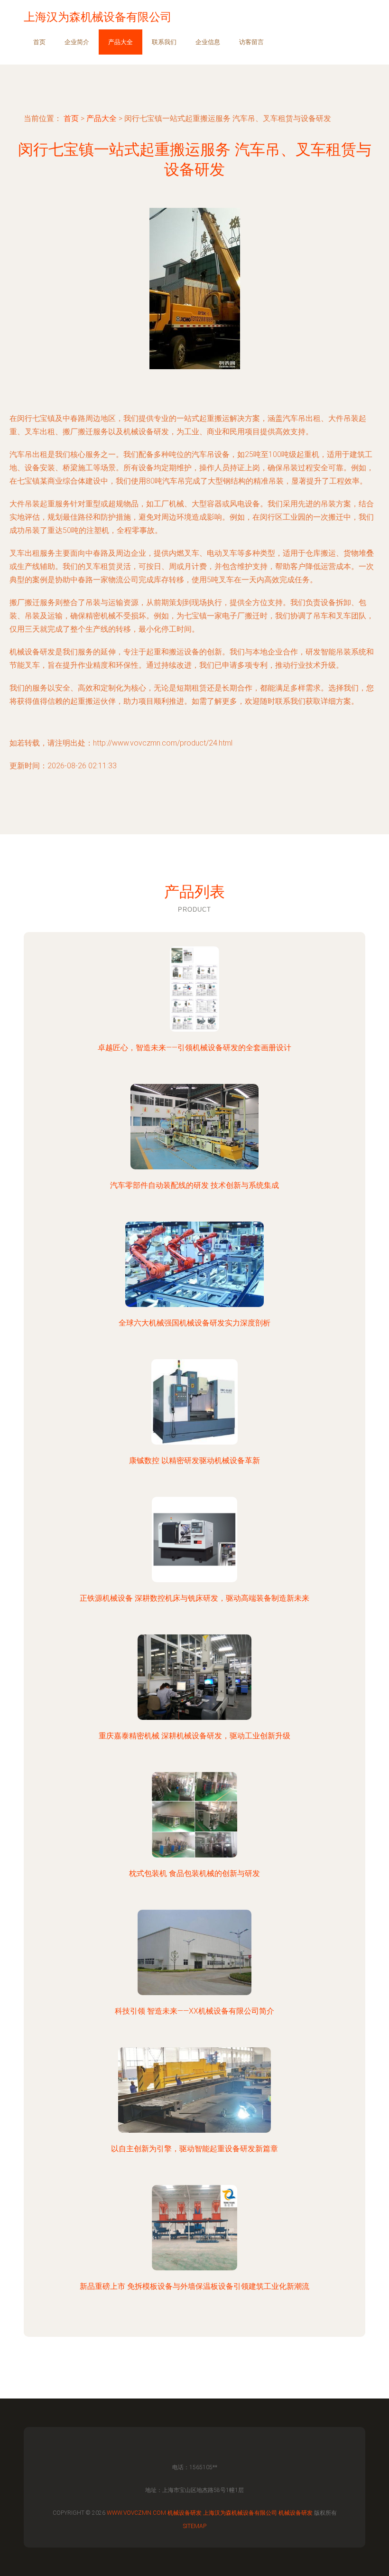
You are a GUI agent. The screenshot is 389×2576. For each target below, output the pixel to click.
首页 (39, 42)
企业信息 (208, 42)
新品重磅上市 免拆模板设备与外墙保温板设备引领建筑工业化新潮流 (194, 2286)
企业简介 (77, 42)
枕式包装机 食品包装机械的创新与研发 (194, 1873)
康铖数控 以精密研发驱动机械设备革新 (194, 1461)
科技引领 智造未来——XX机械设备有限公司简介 (194, 2011)
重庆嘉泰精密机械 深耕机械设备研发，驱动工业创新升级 (194, 1736)
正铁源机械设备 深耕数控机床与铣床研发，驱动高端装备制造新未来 (194, 1598)
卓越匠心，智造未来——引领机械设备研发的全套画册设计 (194, 1048)
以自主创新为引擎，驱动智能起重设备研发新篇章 (194, 2149)
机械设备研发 (185, 2513)
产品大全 (120, 42)
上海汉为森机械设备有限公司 (240, 2513)
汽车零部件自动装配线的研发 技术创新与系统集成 (194, 1185)
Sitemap (195, 2526)
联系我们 (164, 42)
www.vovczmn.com (136, 2513)
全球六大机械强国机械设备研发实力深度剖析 (194, 1323)
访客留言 (251, 42)
